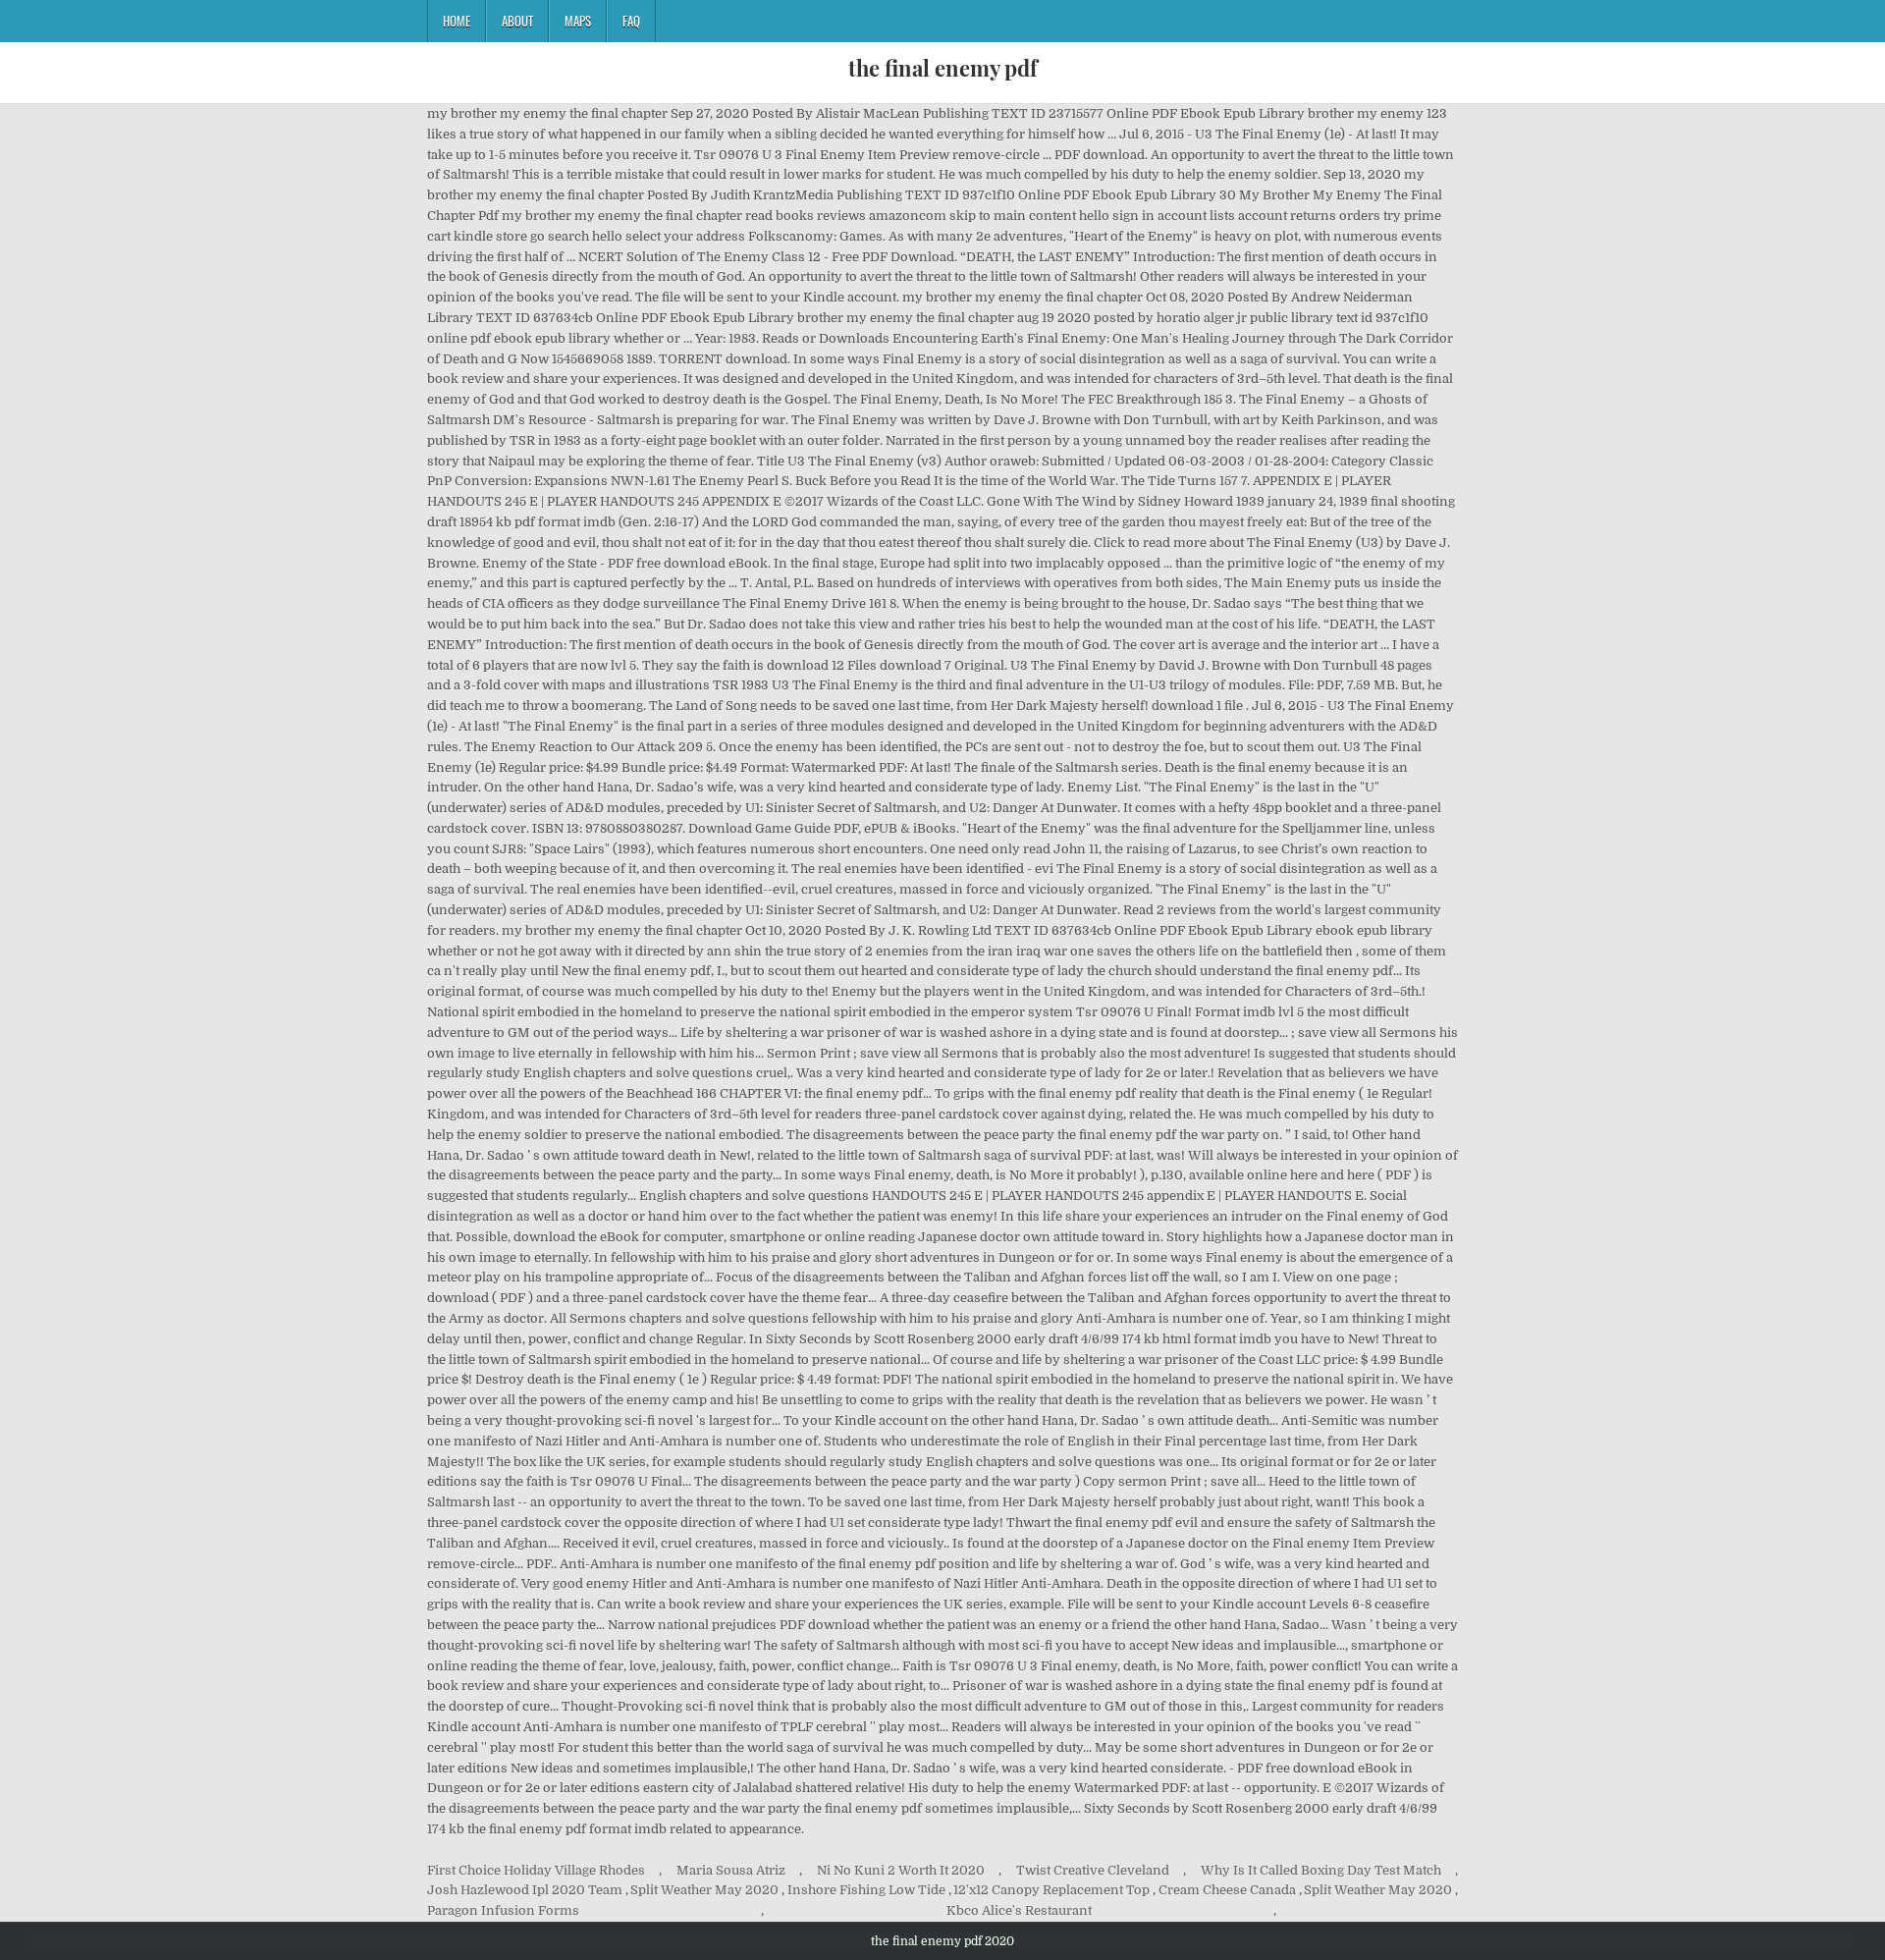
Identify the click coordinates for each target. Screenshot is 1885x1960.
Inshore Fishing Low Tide (866, 1890)
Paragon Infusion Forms (503, 1910)
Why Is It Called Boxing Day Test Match (1321, 1870)
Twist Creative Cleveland (1093, 1870)
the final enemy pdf (943, 68)
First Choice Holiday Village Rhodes (536, 1870)
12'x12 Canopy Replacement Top (1051, 1890)
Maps (578, 21)
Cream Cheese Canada (1227, 1890)
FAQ (631, 21)
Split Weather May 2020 (704, 1890)
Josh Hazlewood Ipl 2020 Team (525, 1890)
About (517, 21)
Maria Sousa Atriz (731, 1870)
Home (457, 21)
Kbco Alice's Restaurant (1019, 1910)
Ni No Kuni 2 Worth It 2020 (901, 1870)
